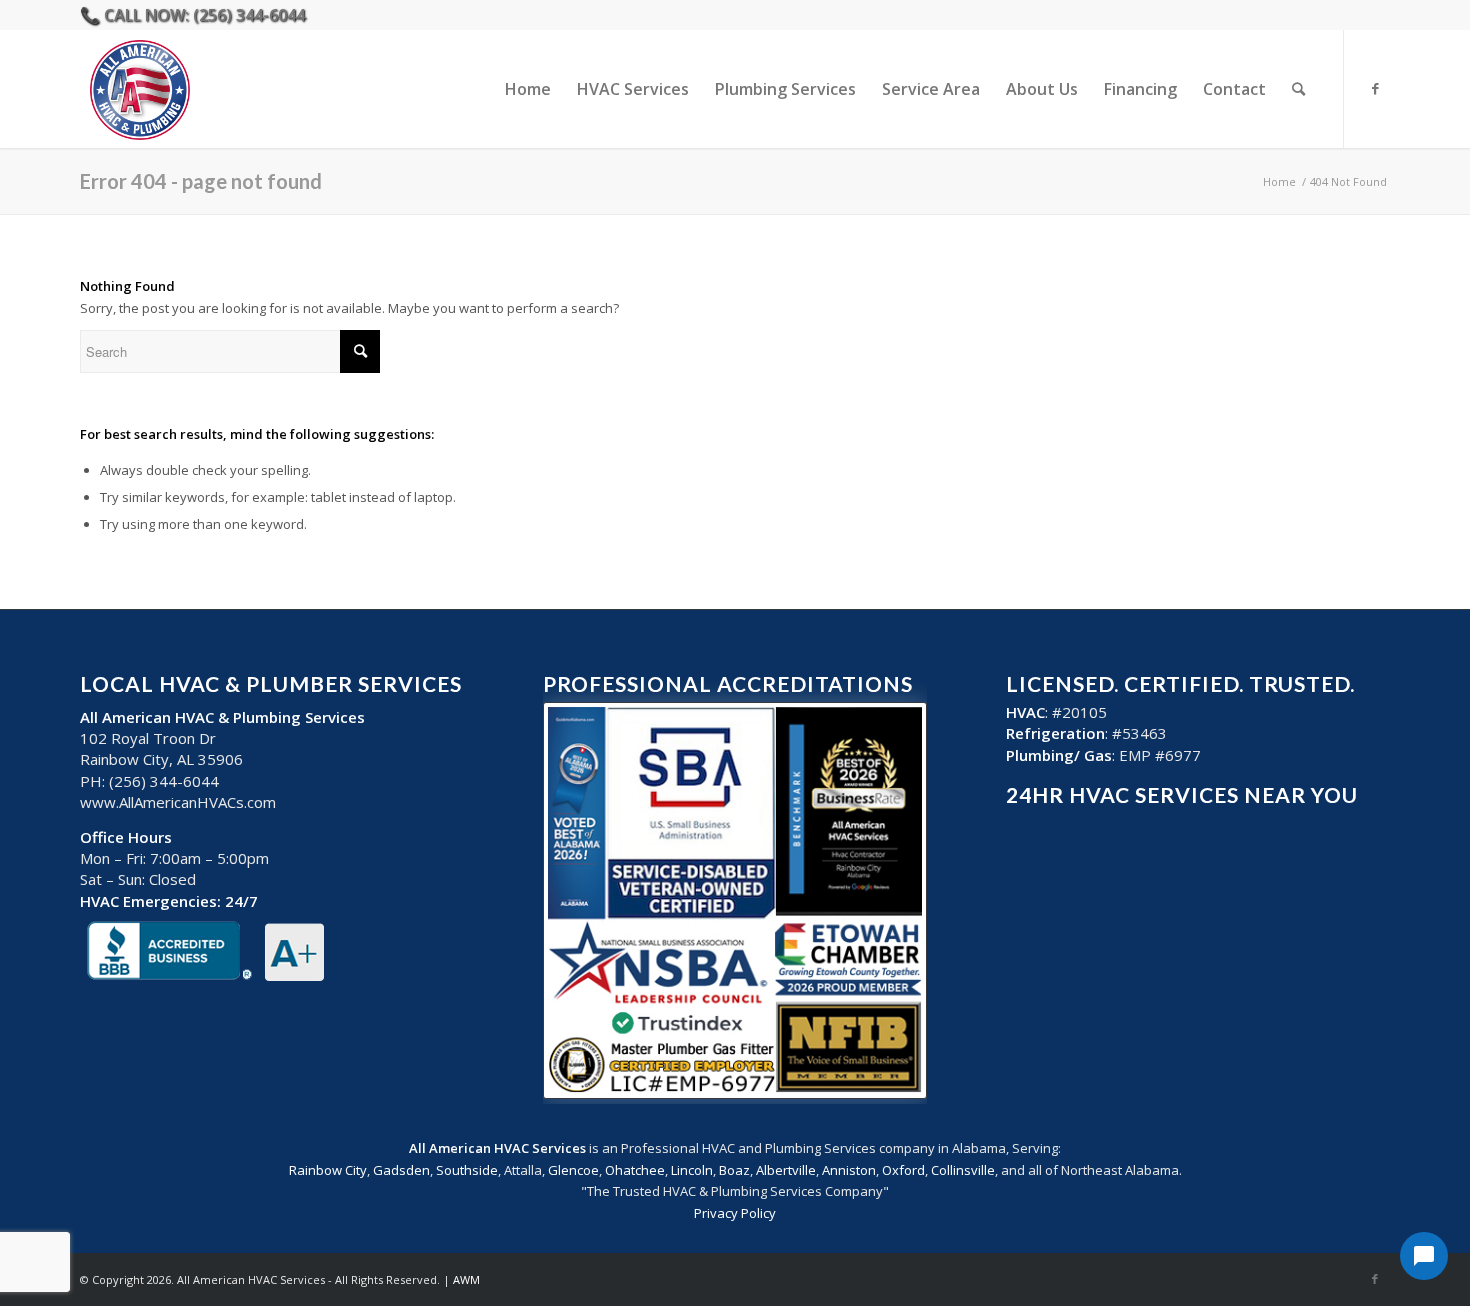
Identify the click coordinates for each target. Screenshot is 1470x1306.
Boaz (734, 1170)
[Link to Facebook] (1375, 88)
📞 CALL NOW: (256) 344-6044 (192, 15)
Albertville (786, 1170)
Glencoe (573, 1170)
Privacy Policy (735, 1213)
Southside (467, 1170)
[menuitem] (528, 89)
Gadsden (401, 1170)
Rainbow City (328, 1170)
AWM (466, 1279)
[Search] (1298, 89)
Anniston (849, 1170)
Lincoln (692, 1170)
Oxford (903, 1170)
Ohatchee (635, 1170)
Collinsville (963, 1170)
